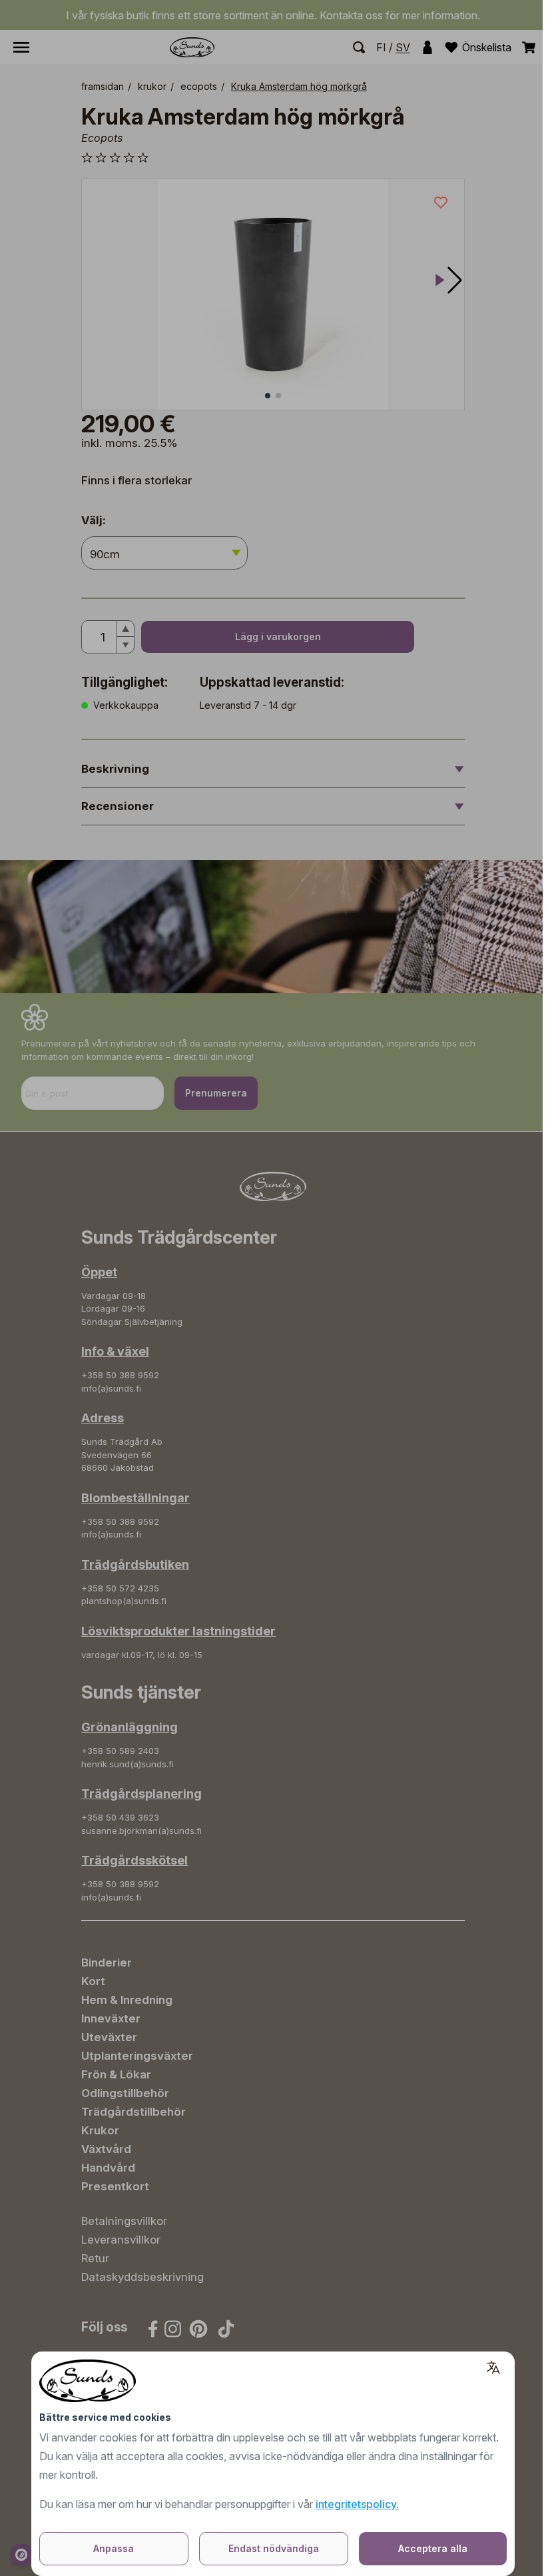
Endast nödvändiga (274, 2548)
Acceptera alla (433, 2548)
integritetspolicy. (357, 2504)
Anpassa (114, 2548)
